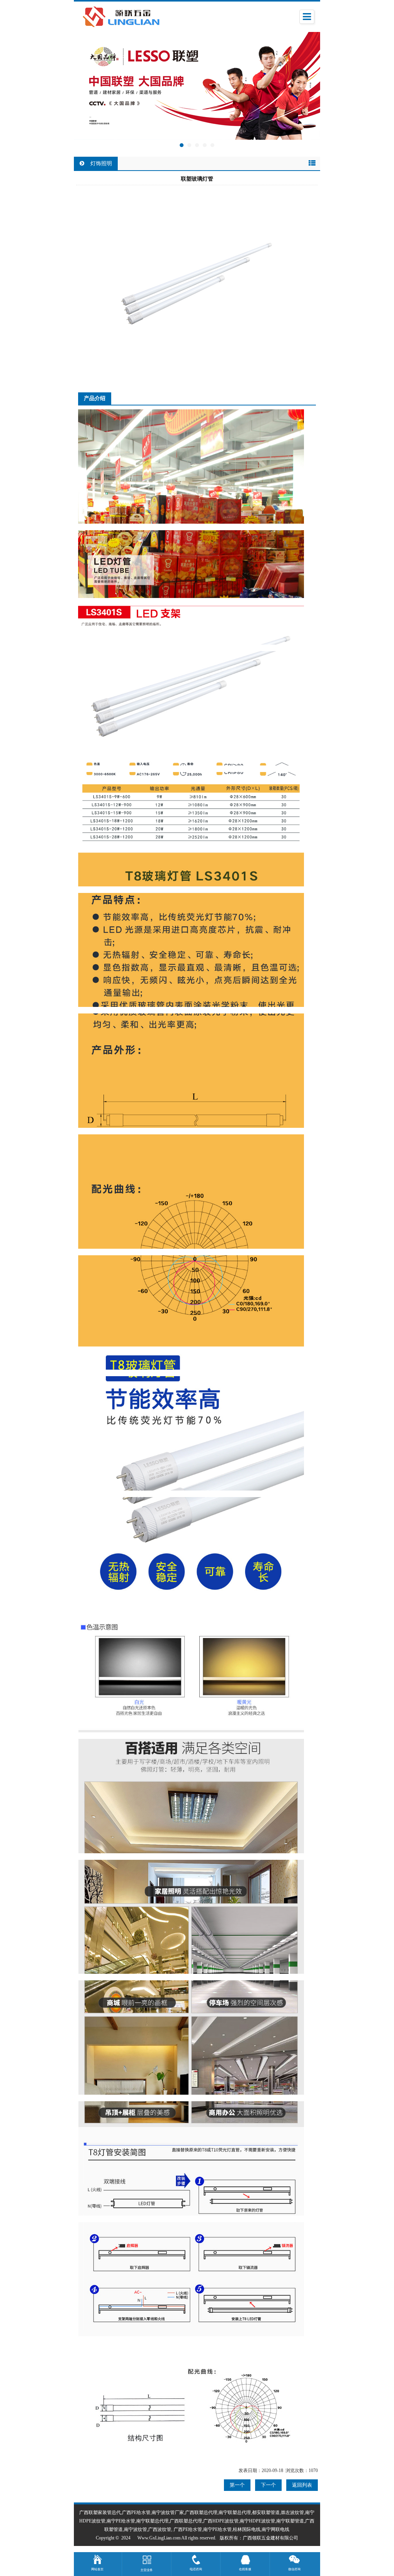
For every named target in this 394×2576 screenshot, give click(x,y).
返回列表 (302, 2485)
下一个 (268, 2485)
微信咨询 (294, 2569)
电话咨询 (196, 2569)
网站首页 (97, 2569)
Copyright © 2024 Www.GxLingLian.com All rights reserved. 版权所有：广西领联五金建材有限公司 (197, 2538)
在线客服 (245, 2569)
